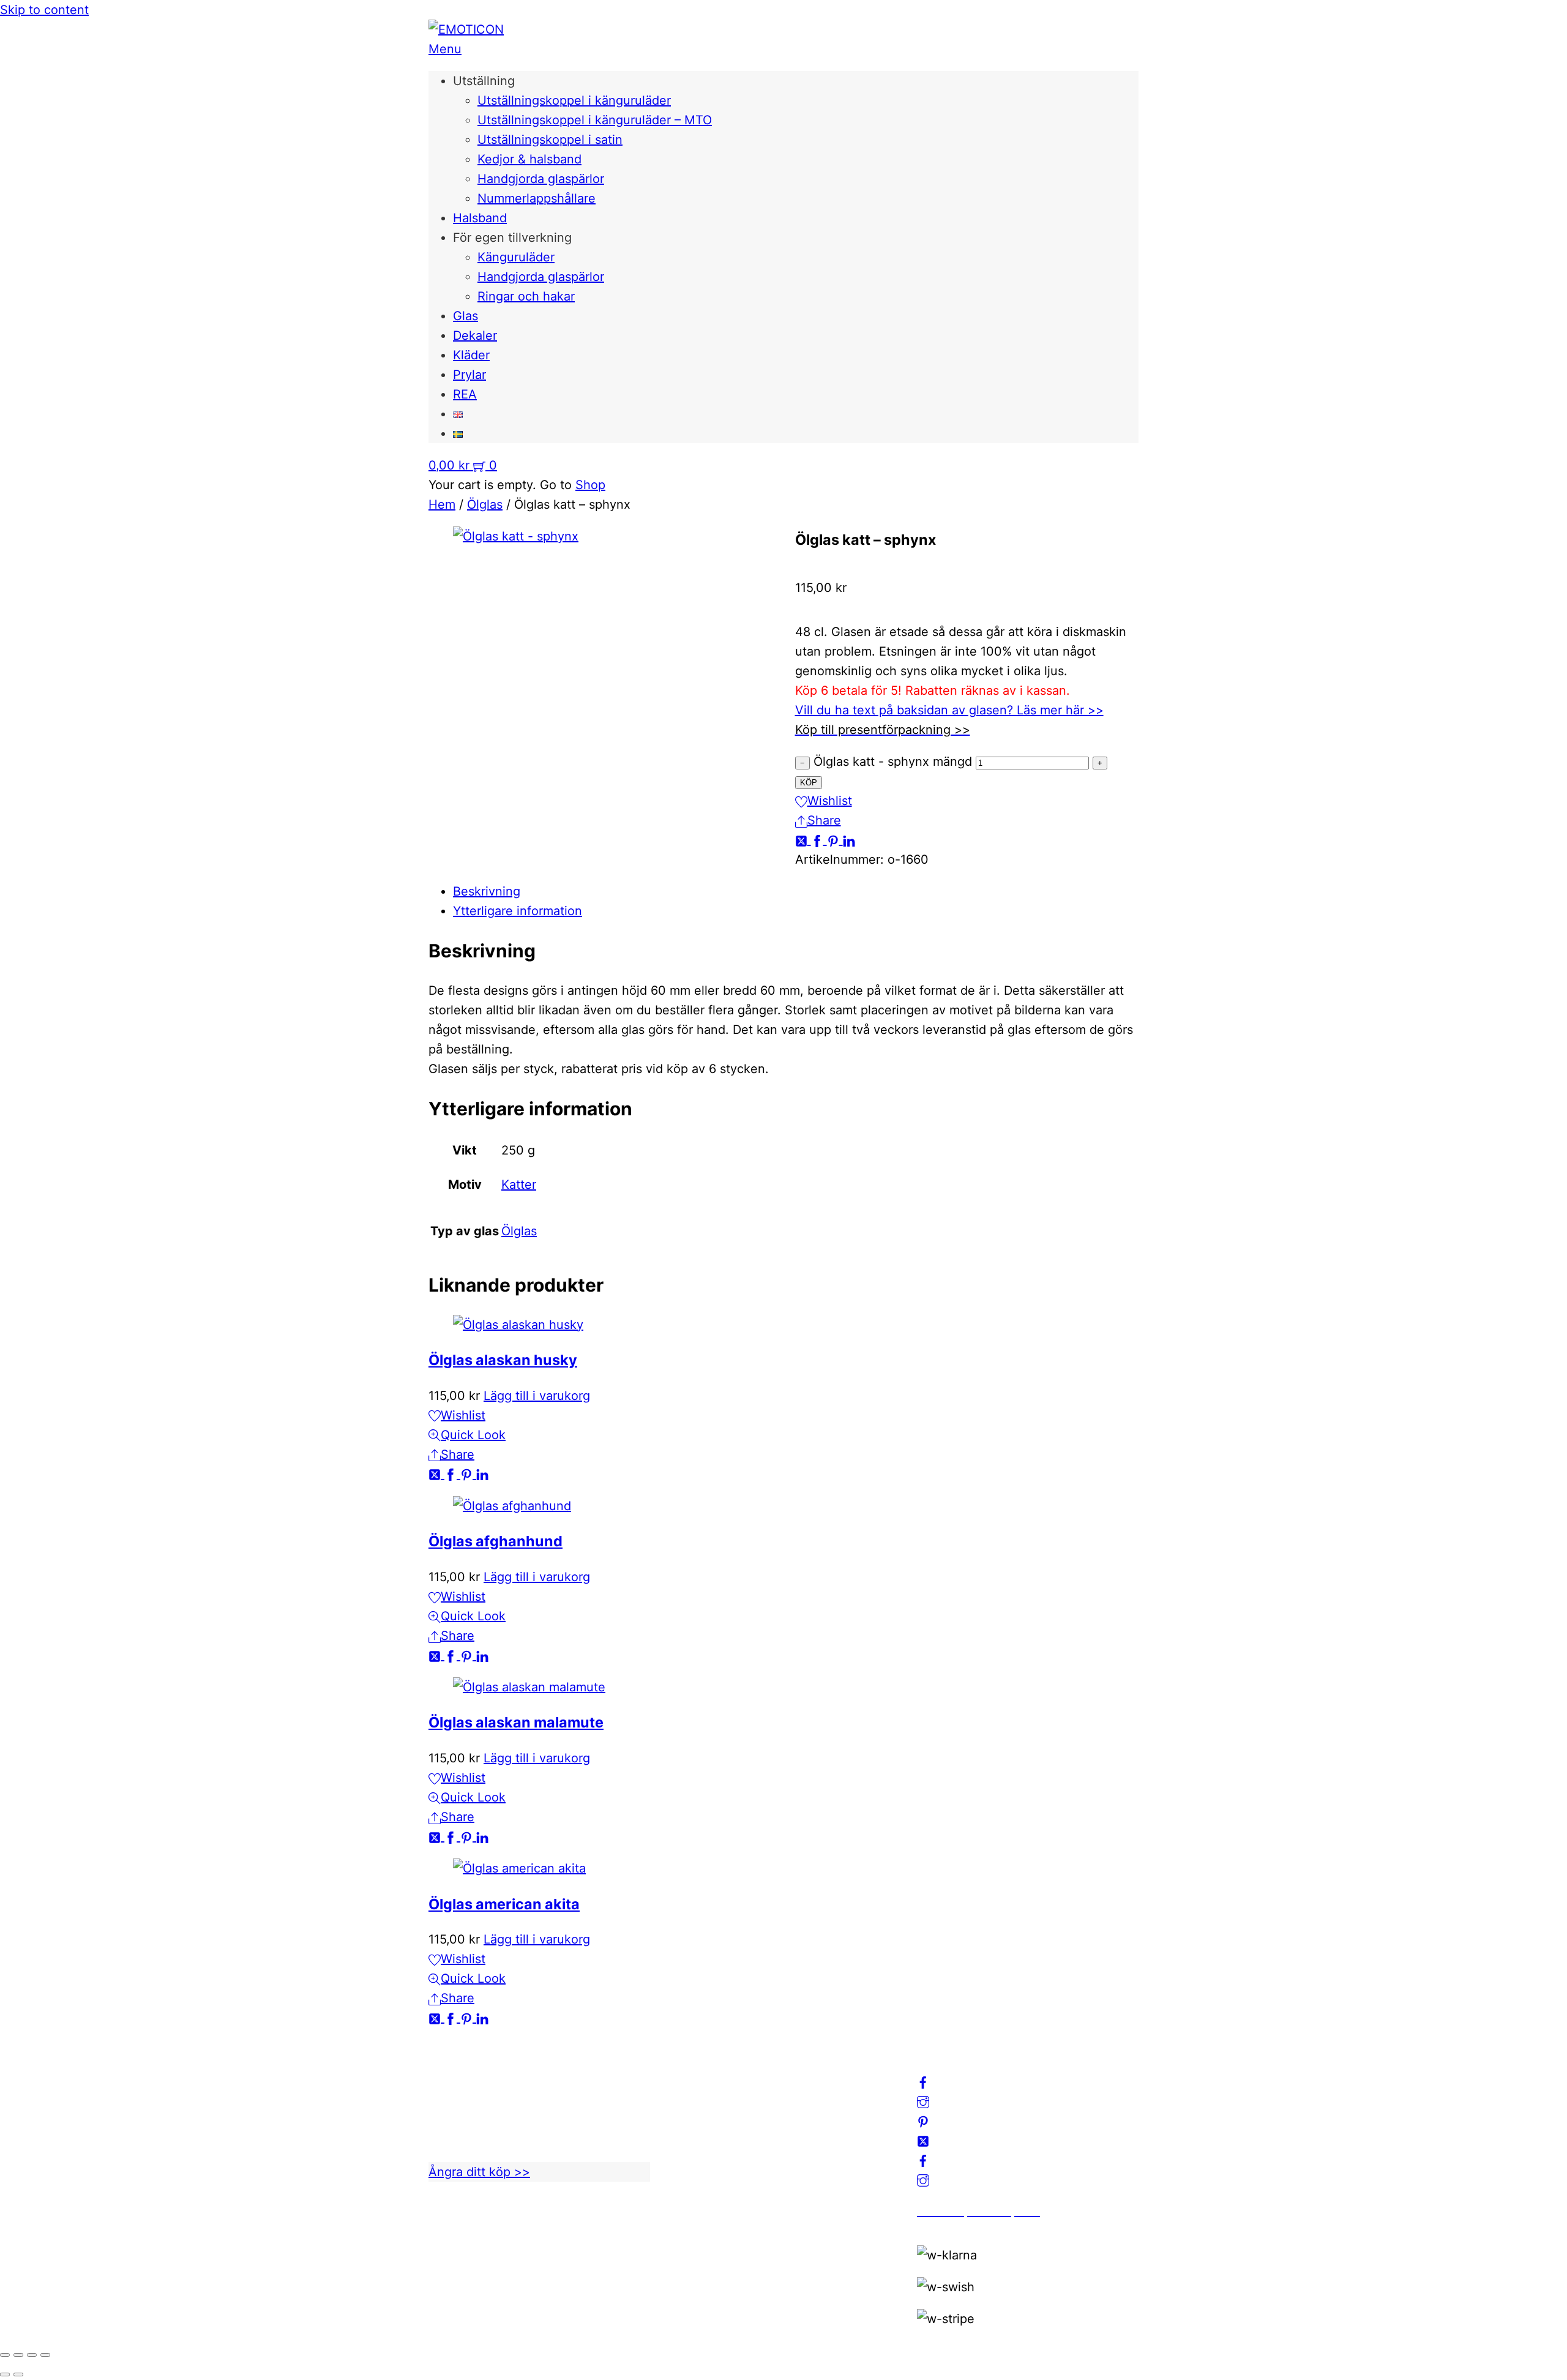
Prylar (469, 375)
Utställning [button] (484, 81)
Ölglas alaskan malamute (516, 1722)
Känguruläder (516, 257)
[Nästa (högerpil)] (18, 2374)
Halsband (480, 218)
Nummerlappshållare (537, 198)
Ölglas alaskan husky (503, 1360)
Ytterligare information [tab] (518, 911)
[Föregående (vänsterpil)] (5, 2374)
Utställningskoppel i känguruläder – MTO (595, 120)
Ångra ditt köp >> (479, 2172)
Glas (466, 316)
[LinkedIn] (849, 840)
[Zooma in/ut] (5, 2355)
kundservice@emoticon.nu (506, 2069)
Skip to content (44, 10)
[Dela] (32, 2355)
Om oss (694, 2069)
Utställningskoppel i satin (550, 140)
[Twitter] (803, 840)
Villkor (691, 2128)
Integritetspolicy (719, 2108)
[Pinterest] (835, 840)
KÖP (809, 783)
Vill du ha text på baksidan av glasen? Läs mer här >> (949, 710)
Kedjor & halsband (529, 159)
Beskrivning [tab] (487, 891)
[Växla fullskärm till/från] (18, 2355)
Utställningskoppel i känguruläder (574, 100)
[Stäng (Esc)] (45, 2355)
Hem (442, 504)
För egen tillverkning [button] (512, 238)
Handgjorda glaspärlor (541, 179)
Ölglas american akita (504, 1904)
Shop (590, 485)
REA (465, 394)
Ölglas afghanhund (496, 1541)
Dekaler (475, 335)
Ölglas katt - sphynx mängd (893, 762)
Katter (519, 1184)
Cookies (696, 2147)
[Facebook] (819, 840)
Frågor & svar (711, 2167)
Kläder (471, 355)
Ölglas (485, 504)
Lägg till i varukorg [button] (537, 1396)
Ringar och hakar (526, 296)
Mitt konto (702, 2089)
